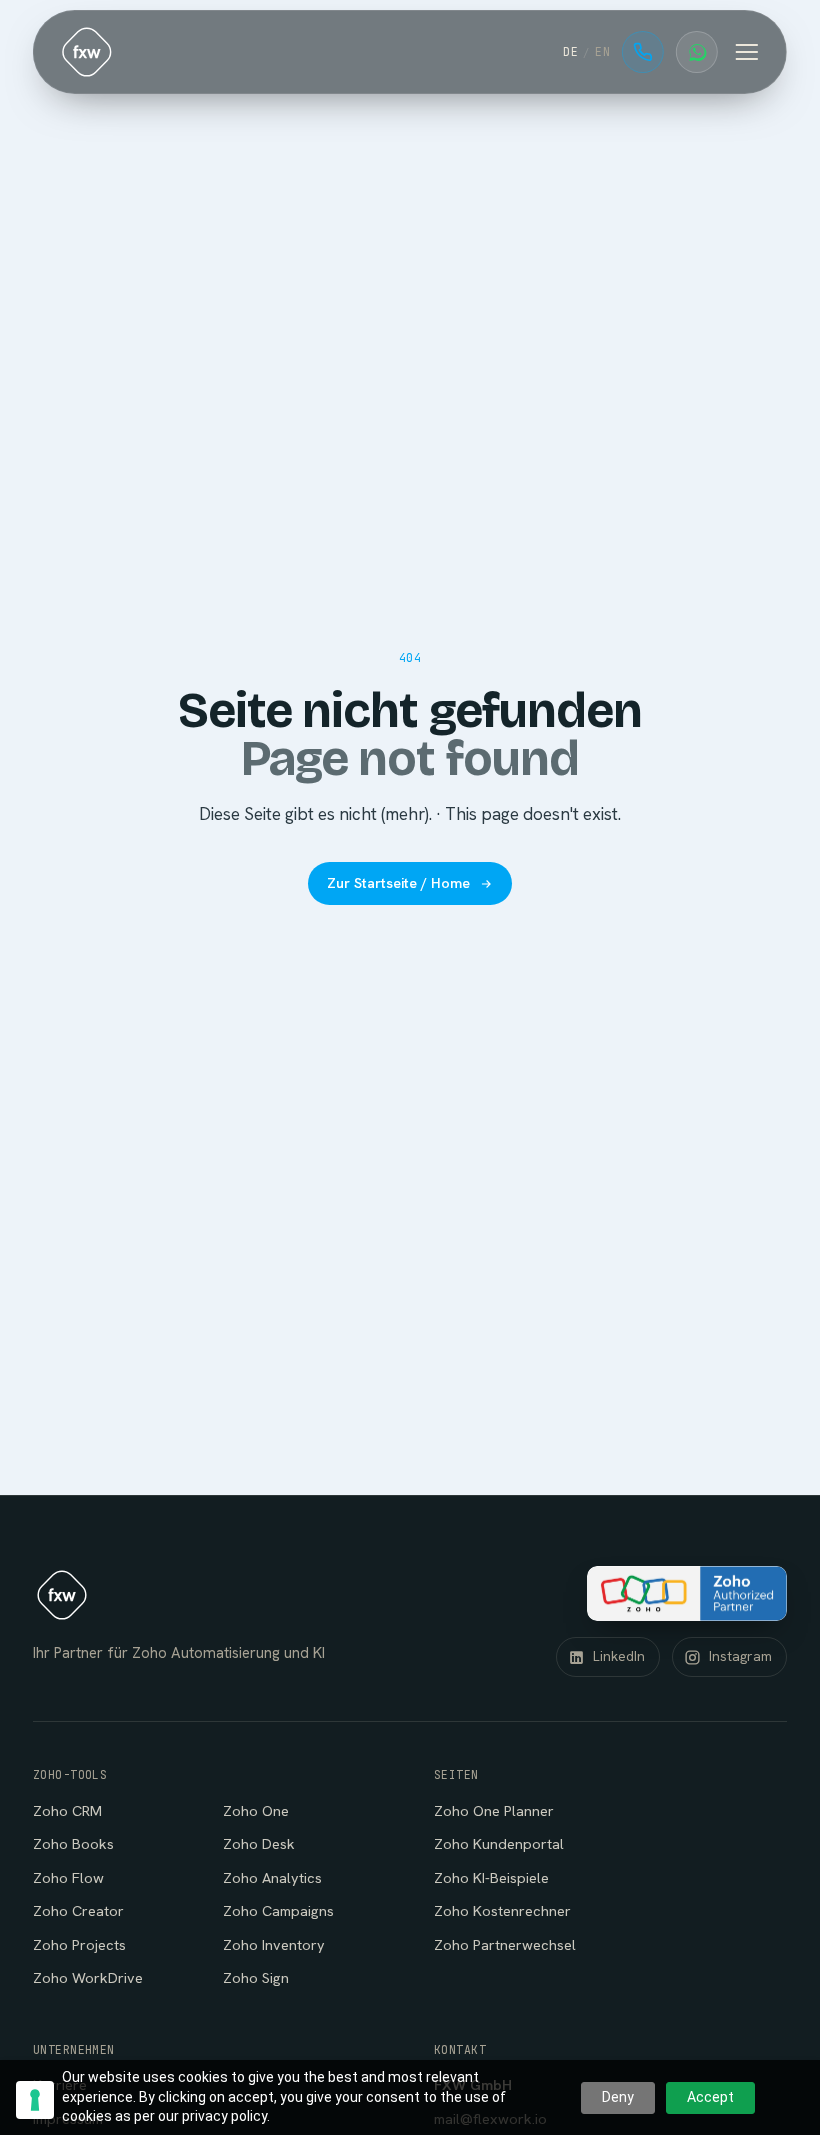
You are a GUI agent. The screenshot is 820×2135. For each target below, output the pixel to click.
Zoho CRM (67, 1810)
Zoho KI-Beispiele (491, 1877)
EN (602, 51)
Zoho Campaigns (278, 1910)
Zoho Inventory (274, 1944)
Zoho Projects (79, 1944)
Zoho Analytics (272, 1877)
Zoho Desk (259, 1843)
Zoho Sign (256, 1977)
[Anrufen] (643, 52)
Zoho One (256, 1810)
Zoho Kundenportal (499, 1843)
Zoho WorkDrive (88, 1977)
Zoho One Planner (494, 1810)
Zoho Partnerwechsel (505, 1944)
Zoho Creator (78, 1910)
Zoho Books (73, 1843)
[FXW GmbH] (87, 52)
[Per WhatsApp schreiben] (697, 52)
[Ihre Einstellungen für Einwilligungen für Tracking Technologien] (35, 2100)
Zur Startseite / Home (398, 883)
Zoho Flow (68, 1877)
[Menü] (747, 52)
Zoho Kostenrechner (502, 1910)
